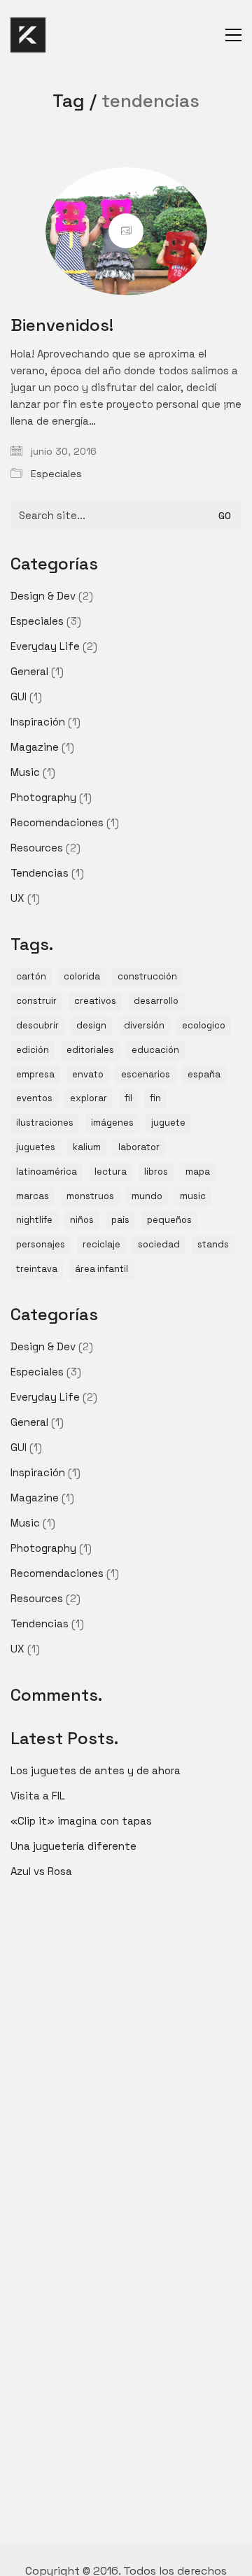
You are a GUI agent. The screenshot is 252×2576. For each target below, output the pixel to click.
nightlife (34, 1220)
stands (213, 1244)
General (29, 671)
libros (156, 1172)
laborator (139, 1147)
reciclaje (101, 1244)
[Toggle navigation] (233, 35)
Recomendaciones (57, 822)
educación (155, 1050)
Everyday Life (45, 646)
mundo (147, 1196)
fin (155, 1098)
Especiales (56, 474)
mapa (198, 1172)
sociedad (159, 1244)
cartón (31, 976)
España (204, 1074)
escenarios (146, 1074)
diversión (144, 1025)
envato (88, 1074)
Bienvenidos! (62, 325)
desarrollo (156, 1001)
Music (25, 772)
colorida (82, 976)
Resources (37, 848)
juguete (168, 1123)
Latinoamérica (47, 1172)
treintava (37, 1269)
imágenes (112, 1123)
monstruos (90, 1196)
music (193, 1196)
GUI (19, 696)
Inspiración (38, 722)
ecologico (204, 1025)
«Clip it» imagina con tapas (81, 1821)
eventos (34, 1098)
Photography (43, 797)
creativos (95, 1001)
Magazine (35, 747)
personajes (41, 1244)
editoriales (90, 1050)
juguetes (36, 1147)
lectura (111, 1172)
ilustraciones (45, 1123)
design (91, 1025)
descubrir (37, 1025)
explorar (89, 1098)
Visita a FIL (38, 1796)
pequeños (169, 1220)
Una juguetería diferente (73, 1846)
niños (82, 1220)
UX (17, 898)
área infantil (101, 1269)
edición (33, 1050)
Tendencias (40, 873)
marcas (33, 1196)
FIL (128, 1098)
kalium (87, 1147)
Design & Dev (43, 596)
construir (36, 1001)
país (120, 1220)
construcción (147, 976)
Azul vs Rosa (41, 1871)
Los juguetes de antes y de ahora (96, 1770)
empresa (35, 1074)
